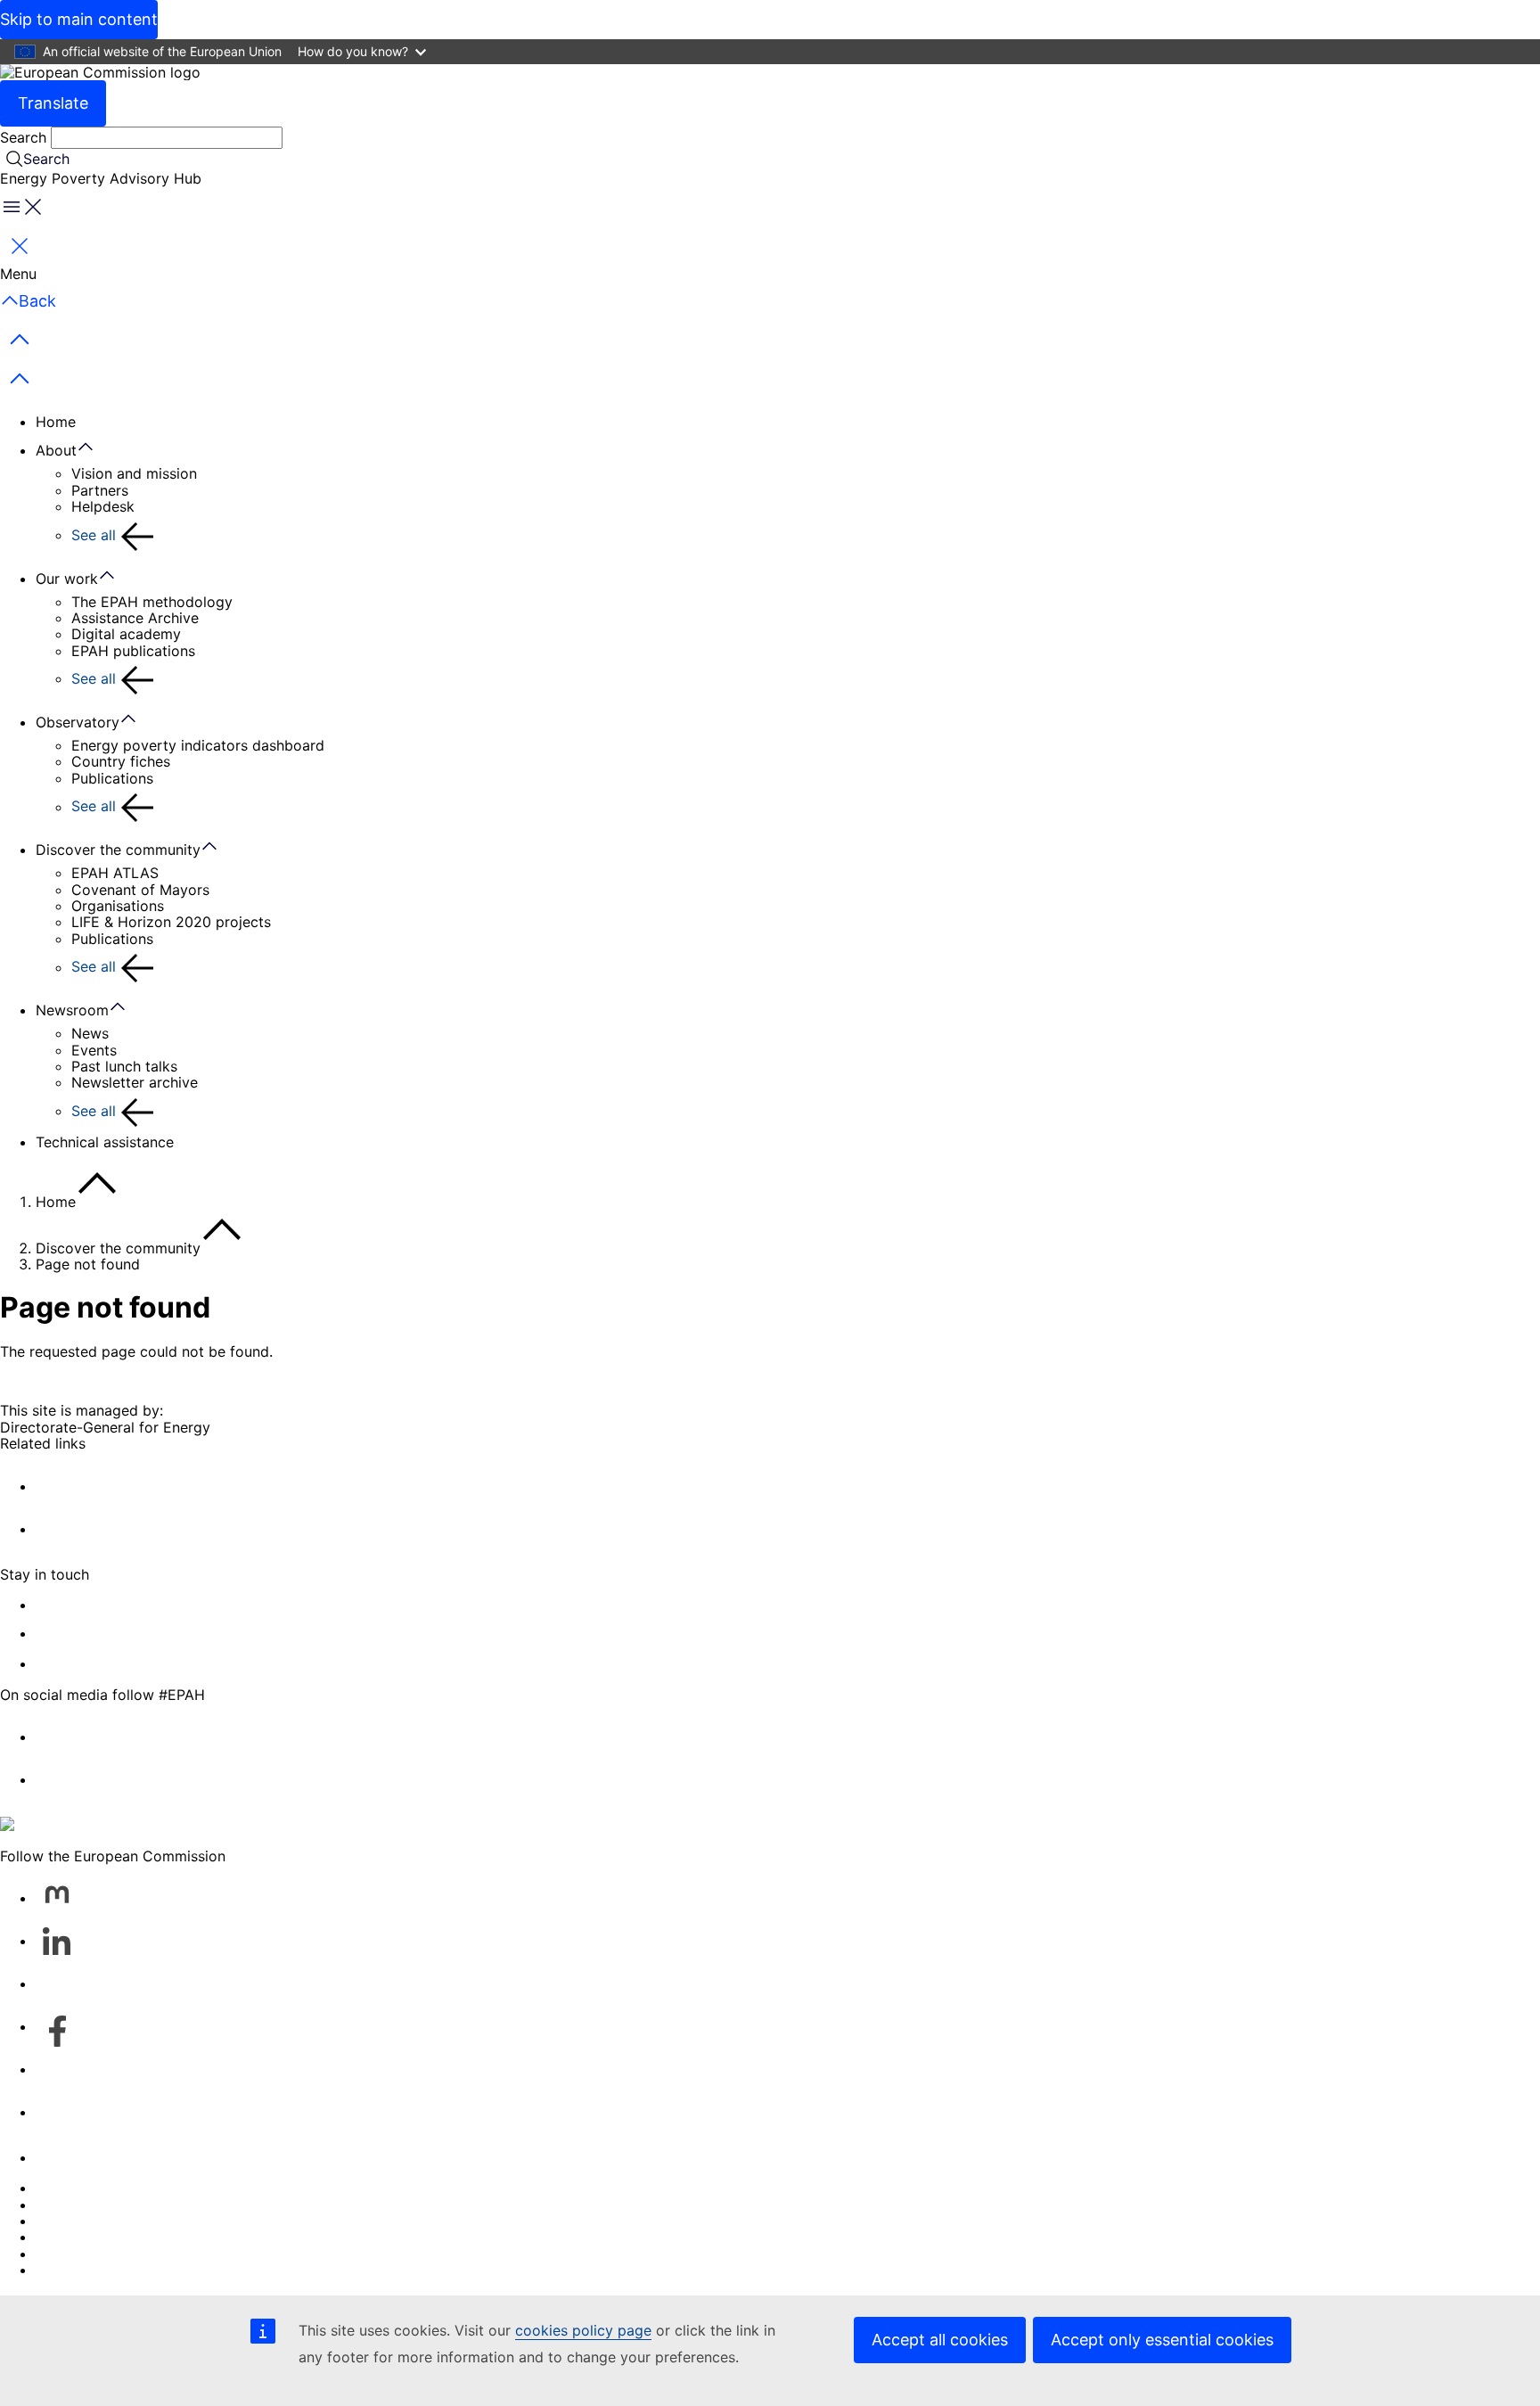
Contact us (73, 2157)
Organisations (118, 906)
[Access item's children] (94, 448)
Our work (67, 579)
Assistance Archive (135, 618)
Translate (53, 103)
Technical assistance (105, 1142)
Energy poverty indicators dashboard (198, 745)
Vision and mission (134, 473)
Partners (100, 490)
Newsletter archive (135, 1082)
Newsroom (72, 1010)
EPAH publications (133, 651)
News (90, 1033)
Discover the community (118, 850)
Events (94, 1050)
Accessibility (78, 2270)
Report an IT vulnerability (121, 2188)
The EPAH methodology (152, 602)
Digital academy (126, 634)
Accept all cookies (940, 2340)
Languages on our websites (128, 2205)
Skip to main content (79, 19)
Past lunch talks (124, 1066)
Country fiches (121, 761)
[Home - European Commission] (100, 72)
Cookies (63, 2221)
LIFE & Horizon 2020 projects (171, 922)
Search (25, 137)
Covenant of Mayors (140, 890)
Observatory (78, 722)
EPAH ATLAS (115, 873)
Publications (112, 778)
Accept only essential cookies (1162, 2340)
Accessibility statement (114, 1663)
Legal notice (77, 2254)
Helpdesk (103, 506)
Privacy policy (83, 2237)
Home (56, 422)
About (56, 450)
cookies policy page (583, 2330)
